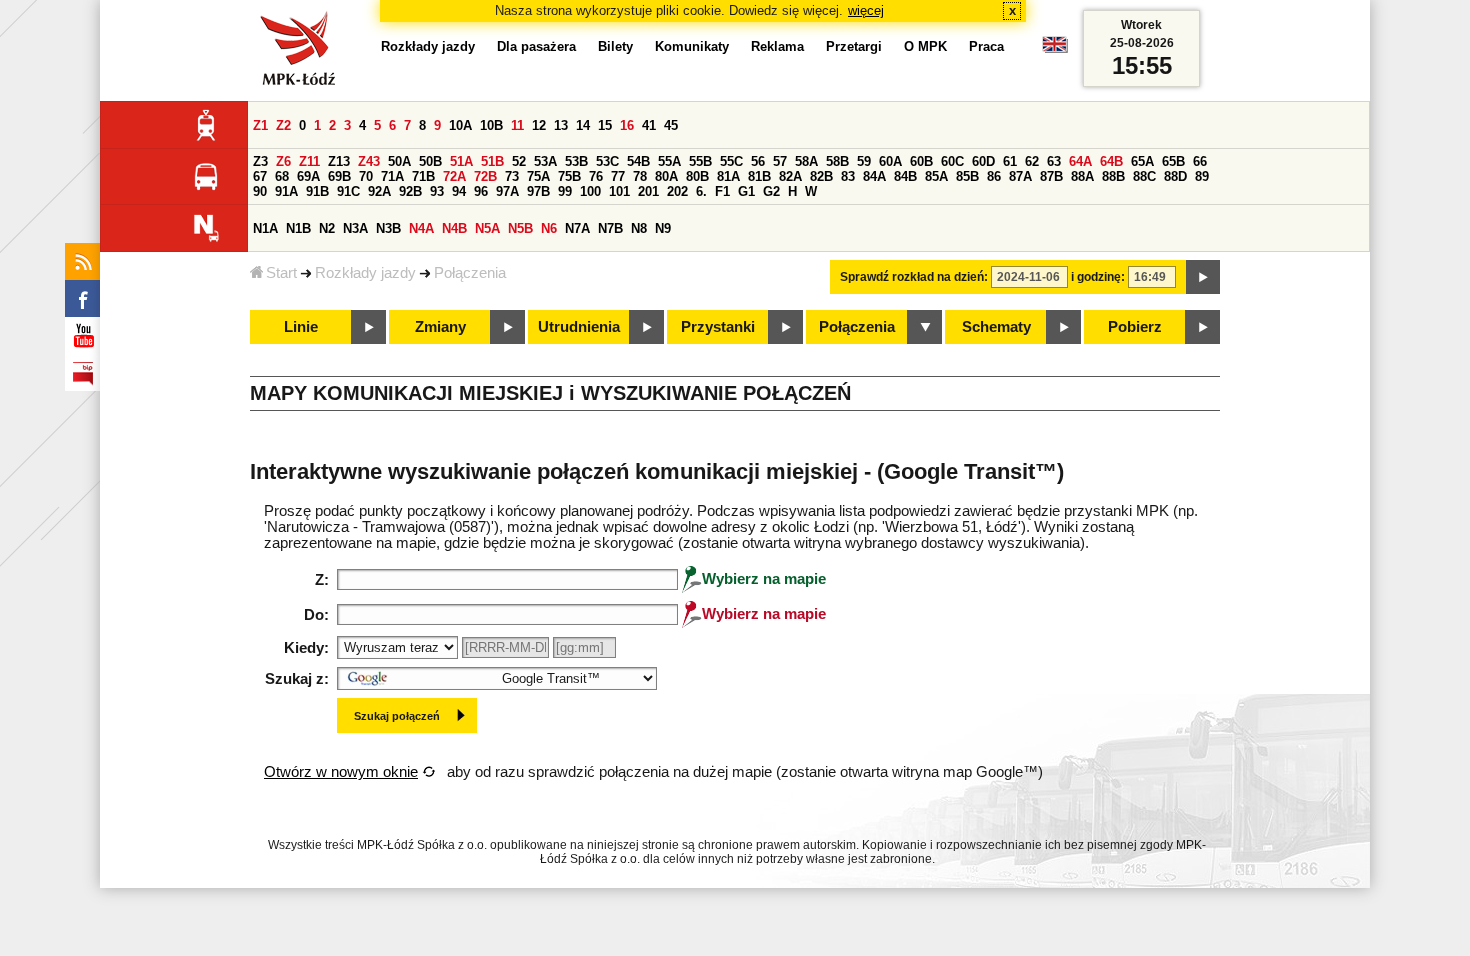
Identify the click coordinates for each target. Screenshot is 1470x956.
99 (565, 191)
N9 (663, 228)
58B (837, 161)
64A (1080, 161)
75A (538, 176)
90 (260, 191)
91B (317, 191)
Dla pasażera (536, 46)
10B (491, 125)
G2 (771, 191)
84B (905, 176)
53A (545, 161)
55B (700, 161)
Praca (986, 46)
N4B (454, 228)
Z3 (260, 161)
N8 (639, 228)
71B (423, 176)
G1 (746, 191)
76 (596, 176)
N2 (327, 228)
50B (430, 161)
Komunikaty (692, 46)
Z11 (309, 161)
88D (1175, 176)
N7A (577, 228)
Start (281, 273)
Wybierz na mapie (764, 579)
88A (1082, 176)
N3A (355, 228)
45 (671, 125)
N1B (298, 228)
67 (260, 176)
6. (701, 191)
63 (1054, 161)
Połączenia (470, 273)
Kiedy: (306, 648)
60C (952, 161)
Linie (301, 327)
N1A (265, 228)
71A (392, 176)
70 (366, 176)
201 (648, 191)
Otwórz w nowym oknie (341, 772)
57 (780, 161)
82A (790, 176)
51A (461, 161)
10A (460, 125)
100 (590, 191)
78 (640, 176)
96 (481, 191)
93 (437, 191)
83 (848, 176)
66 (1200, 161)
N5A (487, 228)
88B (1113, 176)
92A (379, 191)
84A (874, 176)
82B (821, 176)
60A (890, 161)
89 (1202, 176)
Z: (322, 580)
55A (669, 161)
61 (1010, 161)
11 (517, 125)
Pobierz (1135, 327)
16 (627, 125)
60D (983, 161)
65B (1173, 161)
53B (576, 161)
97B (538, 191)
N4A (421, 228)
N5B (520, 228)
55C (731, 161)
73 (512, 176)
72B (485, 176)
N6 (549, 228)
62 (1032, 161)
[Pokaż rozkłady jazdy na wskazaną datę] (1203, 277)
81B (759, 176)
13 (561, 125)
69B (339, 176)
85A (936, 176)
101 (619, 191)
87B (1051, 176)
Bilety (615, 46)
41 (649, 125)
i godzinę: (1098, 277)
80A (666, 176)
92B (410, 191)
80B (697, 176)
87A (1020, 176)
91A (286, 191)
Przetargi (854, 46)
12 (539, 125)
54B (638, 161)
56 (758, 161)
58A (806, 161)
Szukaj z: (297, 679)
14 (583, 125)
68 (282, 176)
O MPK (925, 46)
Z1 (260, 125)
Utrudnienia (579, 327)
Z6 (283, 161)
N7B (610, 228)
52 (519, 161)
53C (607, 161)
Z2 (283, 125)
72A (454, 176)
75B (569, 176)
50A (399, 161)
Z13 (339, 161)
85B (967, 176)
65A (1142, 161)
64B (1111, 161)
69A (308, 176)
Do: (316, 615)
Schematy (996, 327)
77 (618, 176)
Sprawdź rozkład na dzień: (914, 277)
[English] (1055, 49)
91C (348, 191)
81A (728, 176)
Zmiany (440, 327)
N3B (388, 228)
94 (459, 191)
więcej (866, 10)
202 (677, 191)
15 (605, 125)
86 (994, 176)
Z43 (369, 161)
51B (492, 161)
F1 (722, 191)
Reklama (777, 46)
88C (1144, 176)
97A (507, 191)
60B (921, 161)
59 (864, 161)
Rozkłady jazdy (365, 273)
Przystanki (718, 327)
